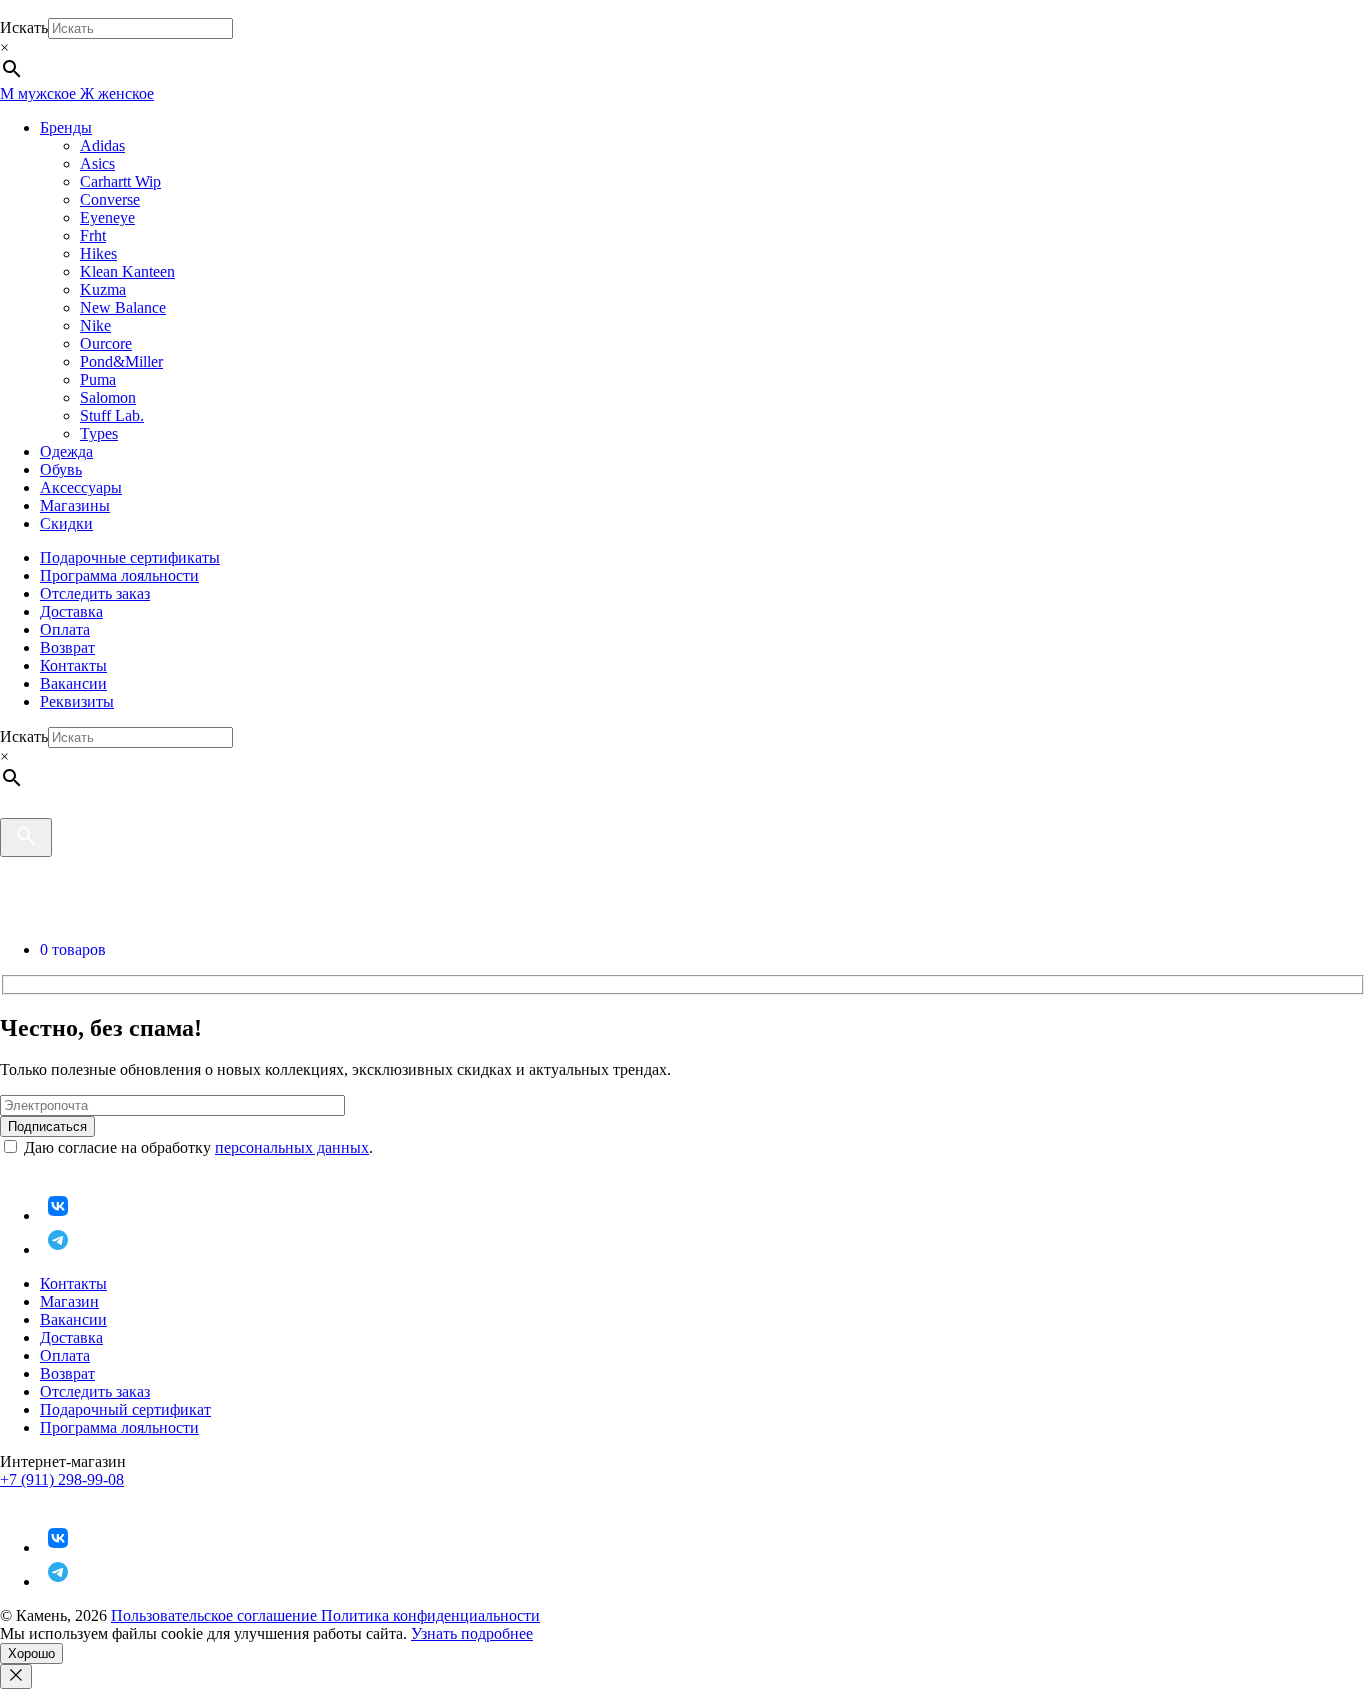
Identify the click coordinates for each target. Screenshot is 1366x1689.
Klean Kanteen (127, 271)
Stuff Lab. (112, 415)
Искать (24, 27)
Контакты (73, 665)
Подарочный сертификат (125, 1409)
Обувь (61, 469)
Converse (110, 199)
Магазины (75, 505)
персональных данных (292, 1147)
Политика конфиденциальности (430, 1615)
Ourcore (106, 343)
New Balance (123, 307)
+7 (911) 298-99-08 (62, 1479)
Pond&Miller (121, 361)
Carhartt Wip (120, 181)
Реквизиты (77, 701)
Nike (95, 325)
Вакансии (73, 683)
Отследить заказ (95, 593)
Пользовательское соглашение (216, 1615)
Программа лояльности (119, 575)
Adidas (102, 145)
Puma (98, 379)
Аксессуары (81, 487)
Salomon (108, 397)
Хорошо (31, 1653)
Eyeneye (107, 217)
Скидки (66, 523)
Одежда (66, 451)
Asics (97, 163)
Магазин (69, 1301)
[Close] (16, 1676)
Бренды (66, 127)
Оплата (65, 629)
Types (99, 433)
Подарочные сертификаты (130, 557)
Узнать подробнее (472, 1633)
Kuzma (103, 289)
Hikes (98, 253)
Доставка (71, 611)
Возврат (67, 647)
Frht (93, 235)
